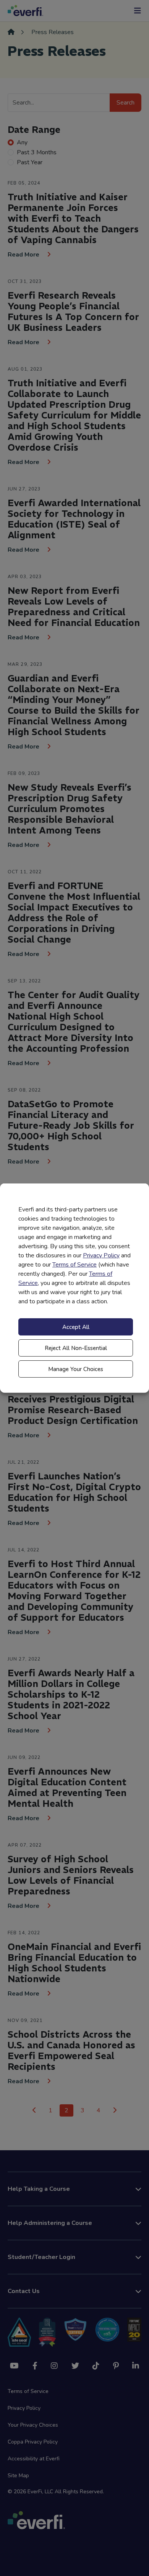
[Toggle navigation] (138, 11)
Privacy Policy (101, 1255)
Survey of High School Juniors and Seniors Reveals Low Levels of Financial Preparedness (71, 1875)
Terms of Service (74, 1265)
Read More (24, 255)
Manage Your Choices (76, 1369)
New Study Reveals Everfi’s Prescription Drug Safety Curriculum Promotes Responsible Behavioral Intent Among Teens (70, 809)
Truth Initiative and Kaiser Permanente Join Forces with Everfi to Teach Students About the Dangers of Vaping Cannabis (73, 218)
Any (22, 142)
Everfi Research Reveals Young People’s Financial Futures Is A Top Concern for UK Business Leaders (73, 311)
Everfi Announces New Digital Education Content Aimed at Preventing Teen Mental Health (67, 1787)
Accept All (76, 1327)
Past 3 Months (37, 152)
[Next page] (115, 2110)
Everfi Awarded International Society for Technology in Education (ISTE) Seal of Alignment (74, 519)
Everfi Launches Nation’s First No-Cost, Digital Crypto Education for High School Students (74, 1492)
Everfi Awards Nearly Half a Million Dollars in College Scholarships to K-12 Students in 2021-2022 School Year (71, 1694)
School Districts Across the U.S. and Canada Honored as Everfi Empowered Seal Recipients (71, 2050)
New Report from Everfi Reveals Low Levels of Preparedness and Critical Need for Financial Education (74, 606)
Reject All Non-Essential (76, 1348)
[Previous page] (34, 2110)
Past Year (30, 162)
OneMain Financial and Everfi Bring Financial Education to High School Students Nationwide (74, 1963)
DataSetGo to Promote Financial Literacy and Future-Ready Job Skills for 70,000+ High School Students (71, 1125)
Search (126, 103)
